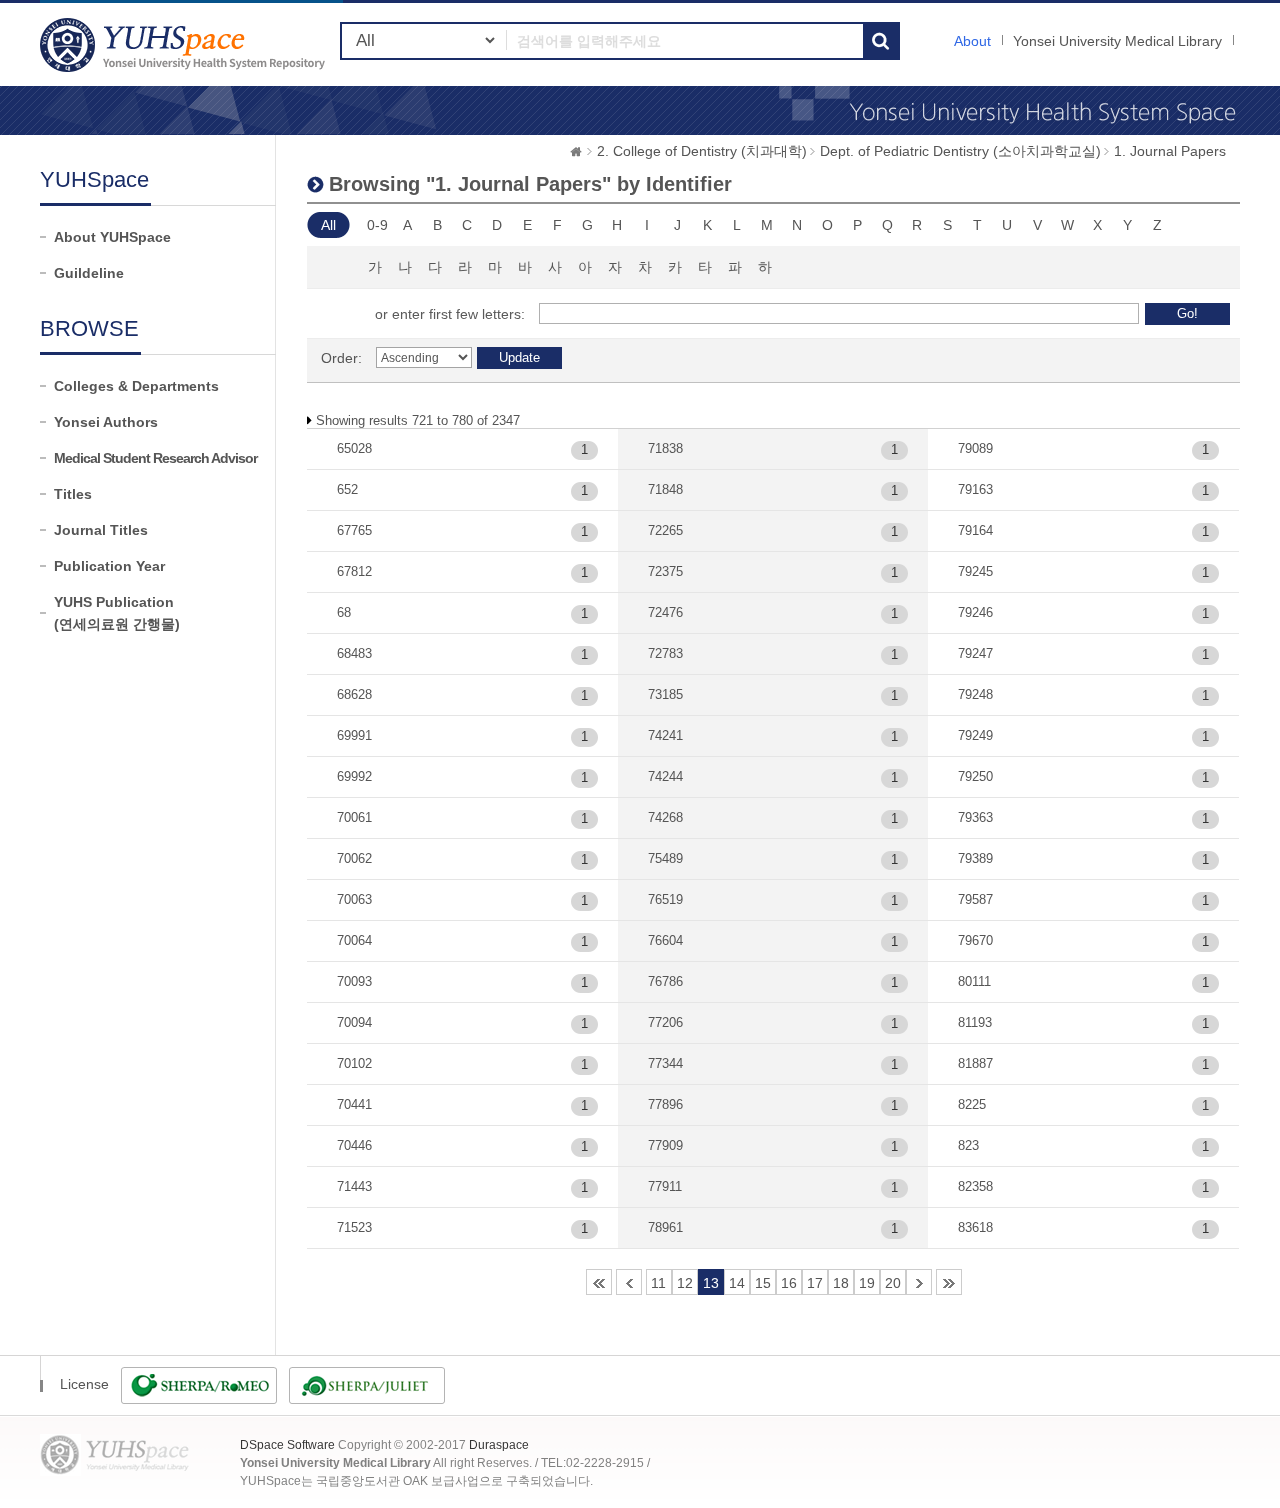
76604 (665, 940)
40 (949, 1282)
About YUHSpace (112, 237)
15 (763, 1283)
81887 (975, 1063)
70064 (354, 940)
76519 (665, 899)
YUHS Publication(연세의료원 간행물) (117, 613)
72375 (665, 571)
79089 (975, 448)
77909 (665, 1145)
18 (841, 1283)
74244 (665, 776)
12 (685, 1283)
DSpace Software (287, 1445)
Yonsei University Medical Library (1117, 41)
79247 (975, 653)
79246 (975, 612)
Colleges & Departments (136, 386)
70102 (354, 1063)
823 (968, 1145)
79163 (975, 489)
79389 (975, 858)
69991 (354, 735)
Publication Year (109, 566)
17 (815, 1283)
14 (737, 1283)
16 (789, 1283)
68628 (354, 694)
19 (867, 1283)
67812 (354, 571)
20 (893, 1283)
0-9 (377, 225)
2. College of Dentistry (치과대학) (702, 151)
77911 (665, 1186)
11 (658, 1283)
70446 (354, 1145)
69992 (354, 776)
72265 (665, 530)
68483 (354, 653)
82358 (975, 1186)
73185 (665, 694)
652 (347, 489)
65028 (354, 448)
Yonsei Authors (106, 422)
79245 (975, 571)
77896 (665, 1104)
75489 (665, 858)
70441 (354, 1104)
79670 (975, 940)
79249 (975, 735)
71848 (665, 489)
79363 (975, 817)
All (328, 225)
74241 (665, 735)
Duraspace (499, 1445)
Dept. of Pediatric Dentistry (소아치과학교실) (960, 151)
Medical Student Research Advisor (155, 458)
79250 (975, 776)
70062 (354, 858)
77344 (665, 1063)
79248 (975, 694)
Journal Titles (101, 530)
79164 (975, 530)
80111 (974, 981)
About (972, 41)
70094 (354, 1022)
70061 (354, 817)
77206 (665, 1022)
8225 (972, 1104)
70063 (354, 899)
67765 (354, 530)
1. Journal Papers (1170, 151)
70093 (354, 981)
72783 (665, 653)
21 (919, 1282)
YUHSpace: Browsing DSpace (185, 44)
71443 (354, 1186)
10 (629, 1282)
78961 (665, 1227)
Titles (73, 494)
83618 (975, 1227)
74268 (665, 817)
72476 (665, 612)
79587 (975, 899)
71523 (354, 1227)
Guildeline (89, 273)
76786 (665, 981)
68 (344, 612)
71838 (665, 448)
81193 (975, 1022)
